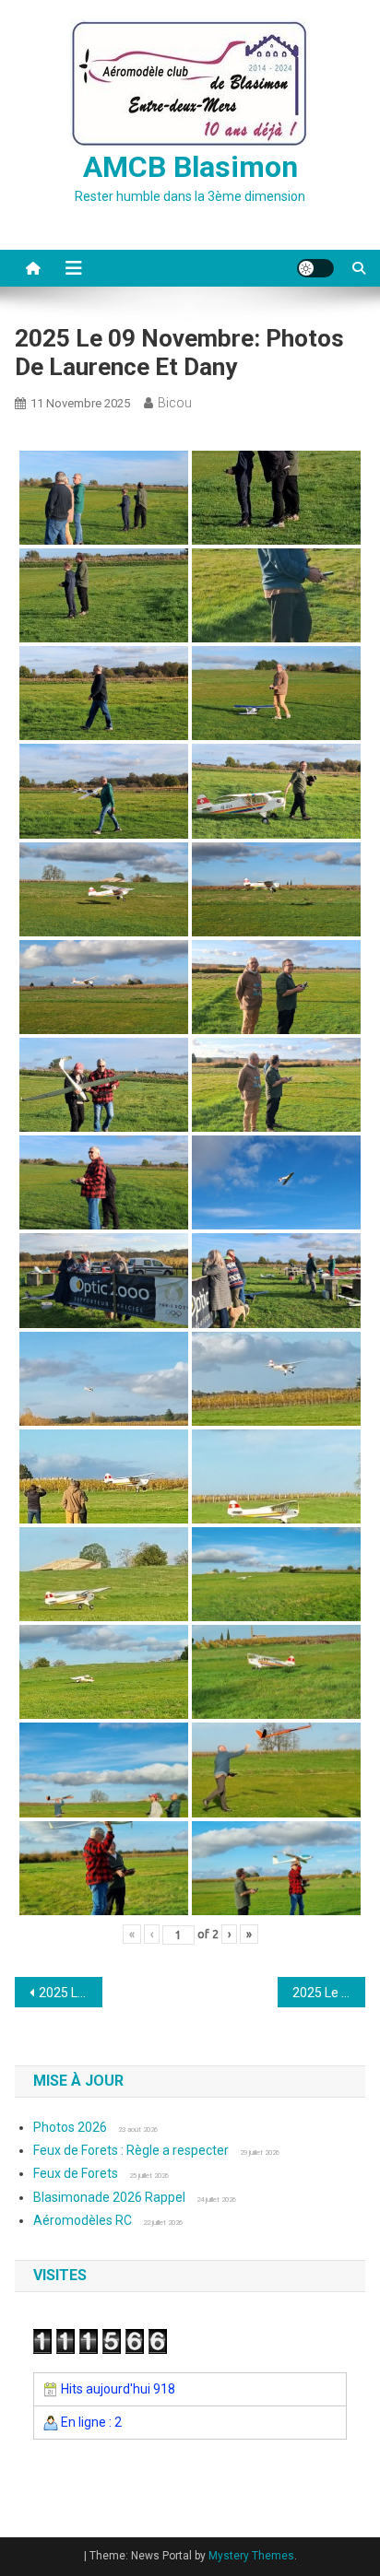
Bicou (175, 403)
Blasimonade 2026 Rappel (109, 2197)
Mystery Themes (251, 2556)
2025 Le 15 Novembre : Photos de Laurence (329, 1993)
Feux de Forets (76, 2173)
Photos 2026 (70, 2127)
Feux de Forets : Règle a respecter (131, 2150)
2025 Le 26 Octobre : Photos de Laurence (71, 1993)
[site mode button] (315, 268)
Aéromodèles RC (83, 2220)
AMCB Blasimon (190, 167)
